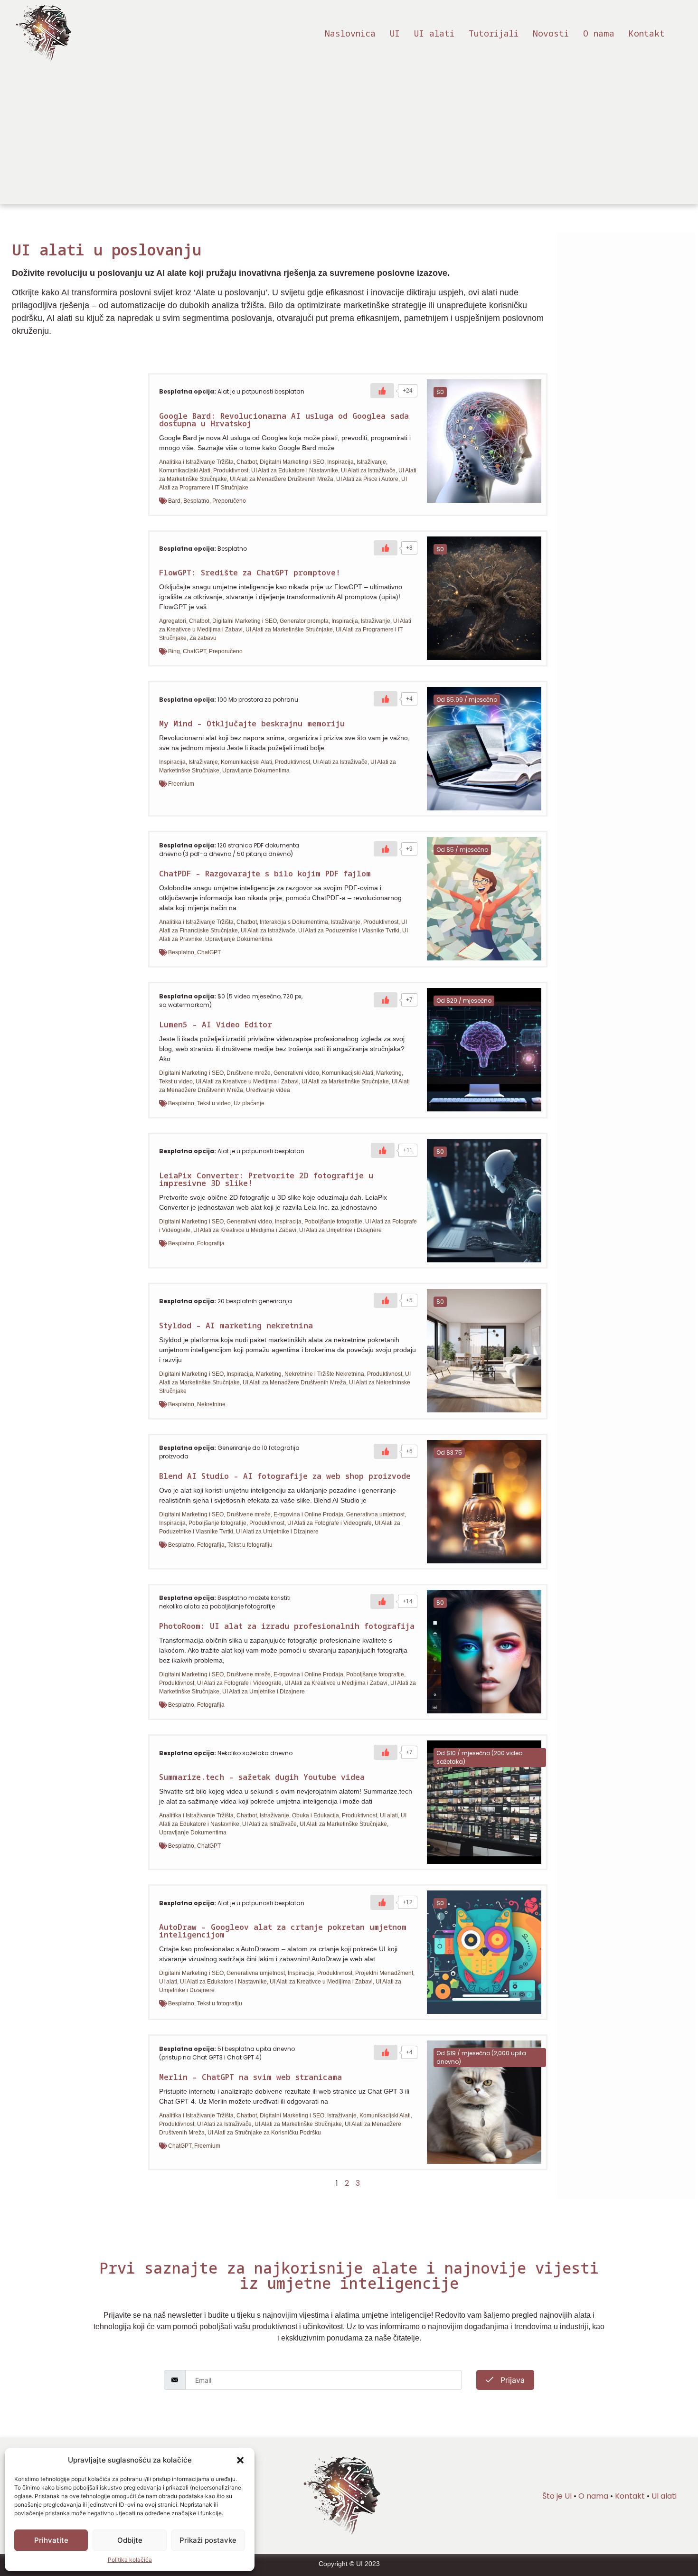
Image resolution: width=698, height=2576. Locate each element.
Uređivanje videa (268, 1090)
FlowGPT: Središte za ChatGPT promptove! (250, 573)
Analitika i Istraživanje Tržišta (196, 462)
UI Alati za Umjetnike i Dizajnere (340, 1230)
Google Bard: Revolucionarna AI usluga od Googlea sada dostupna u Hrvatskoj (284, 420)
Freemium (181, 784)
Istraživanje (371, 462)
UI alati (434, 33)
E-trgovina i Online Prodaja (308, 1514)
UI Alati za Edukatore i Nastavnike (295, 470)
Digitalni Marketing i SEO (292, 462)
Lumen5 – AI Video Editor (216, 1025)
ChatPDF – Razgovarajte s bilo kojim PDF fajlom (265, 874)
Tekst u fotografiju (250, 1545)
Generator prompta (304, 621)
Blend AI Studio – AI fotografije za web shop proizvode (285, 1476)
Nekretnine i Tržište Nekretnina (324, 1374)
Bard (174, 501)
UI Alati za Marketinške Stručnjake (289, 630)
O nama (599, 33)
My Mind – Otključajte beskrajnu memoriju (252, 724)
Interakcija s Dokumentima (294, 922)
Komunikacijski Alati (185, 470)
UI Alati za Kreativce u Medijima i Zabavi (247, 1081)
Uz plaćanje (249, 1103)
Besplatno (196, 501)
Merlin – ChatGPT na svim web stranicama (250, 2077)
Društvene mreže (249, 1073)
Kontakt (647, 33)
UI (395, 33)
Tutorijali (494, 33)
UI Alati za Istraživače (368, 470)
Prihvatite (51, 2540)
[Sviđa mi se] (382, 391)
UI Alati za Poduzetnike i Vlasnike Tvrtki (349, 931)
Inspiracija (340, 462)
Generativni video (296, 1073)
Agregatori (173, 621)
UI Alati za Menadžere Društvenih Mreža (282, 479)
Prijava (511, 2380)
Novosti (551, 33)
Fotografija (211, 1243)
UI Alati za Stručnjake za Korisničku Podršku (264, 2133)
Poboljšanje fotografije (333, 1222)
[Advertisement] (349, 138)
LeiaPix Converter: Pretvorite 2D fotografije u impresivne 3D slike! (266, 1179)
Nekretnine (211, 1404)
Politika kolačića (130, 2560)
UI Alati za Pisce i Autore (367, 479)
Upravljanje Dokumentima (256, 771)
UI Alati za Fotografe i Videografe (330, 1523)
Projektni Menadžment (384, 1973)
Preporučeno (229, 501)
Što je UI (557, 2496)
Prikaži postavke (208, 2540)
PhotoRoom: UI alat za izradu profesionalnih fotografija (287, 1626)
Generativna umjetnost (375, 1514)
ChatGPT (194, 651)
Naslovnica (350, 33)
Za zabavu (203, 638)
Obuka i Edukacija (316, 1815)
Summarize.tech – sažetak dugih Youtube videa (262, 1777)
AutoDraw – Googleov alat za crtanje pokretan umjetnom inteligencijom (283, 1931)
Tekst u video (176, 1081)
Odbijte (130, 2540)
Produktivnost (231, 470)
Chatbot (247, 462)
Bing (174, 651)
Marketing (389, 1073)
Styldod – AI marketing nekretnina (236, 1326)
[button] (240, 2460)
